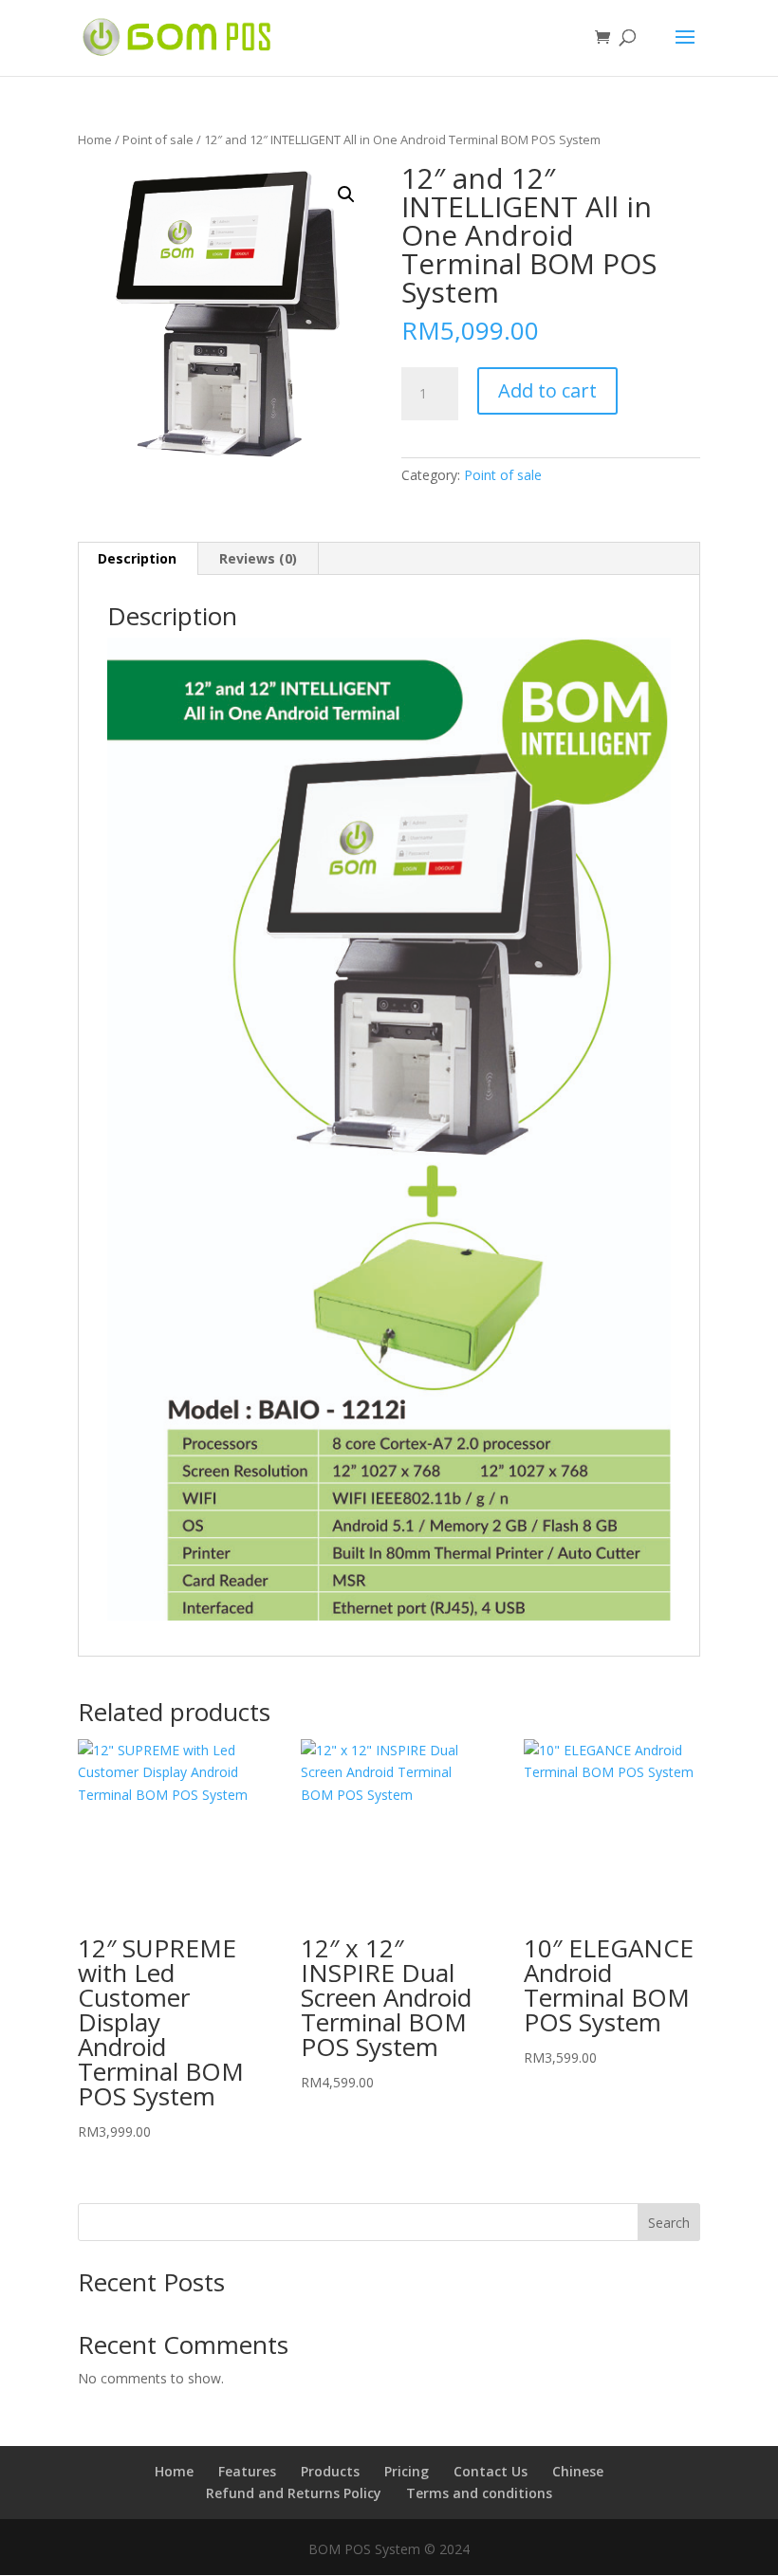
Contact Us (491, 2471)
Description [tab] (137, 558)
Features (247, 2471)
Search (669, 2223)
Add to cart (547, 390)
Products (330, 2471)
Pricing (407, 2471)
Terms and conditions (479, 2493)
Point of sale (158, 139)
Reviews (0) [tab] (258, 558)
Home (95, 139)
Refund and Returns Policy (294, 2493)
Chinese (578, 2471)
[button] (346, 195)
